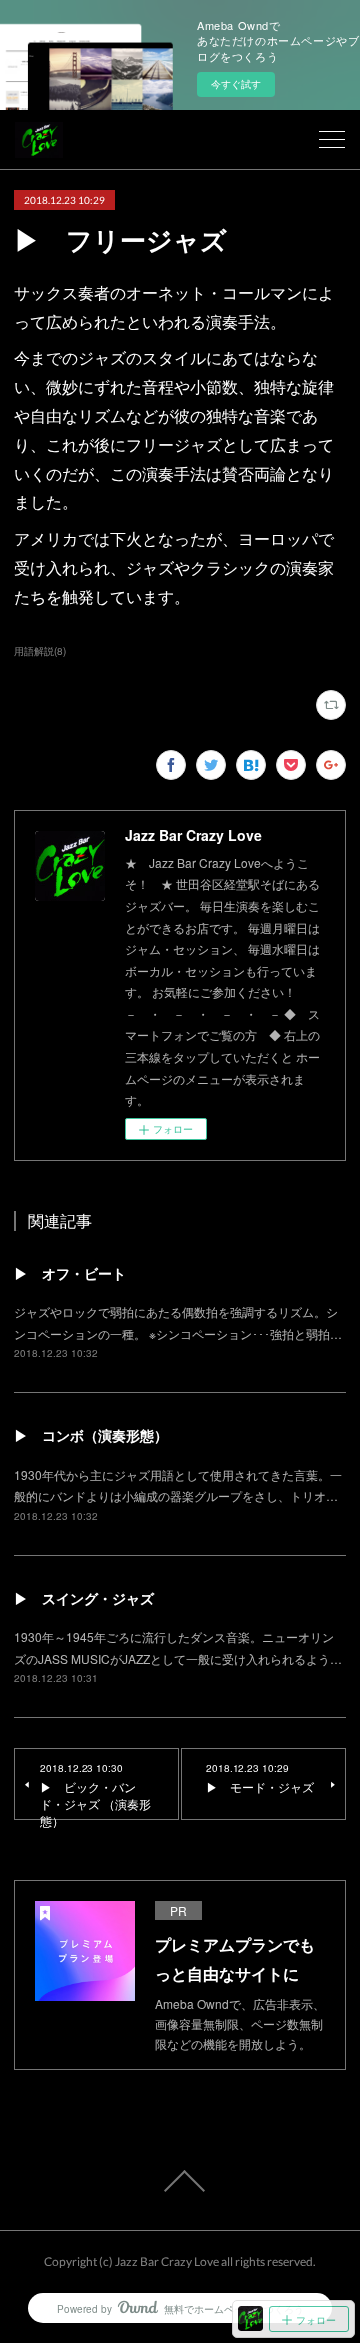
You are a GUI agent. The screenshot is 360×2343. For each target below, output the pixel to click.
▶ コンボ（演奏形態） (91, 1435)
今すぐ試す (236, 84)
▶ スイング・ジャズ (84, 1598)
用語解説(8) (40, 651)
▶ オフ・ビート (70, 1273)
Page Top (180, 2181)
